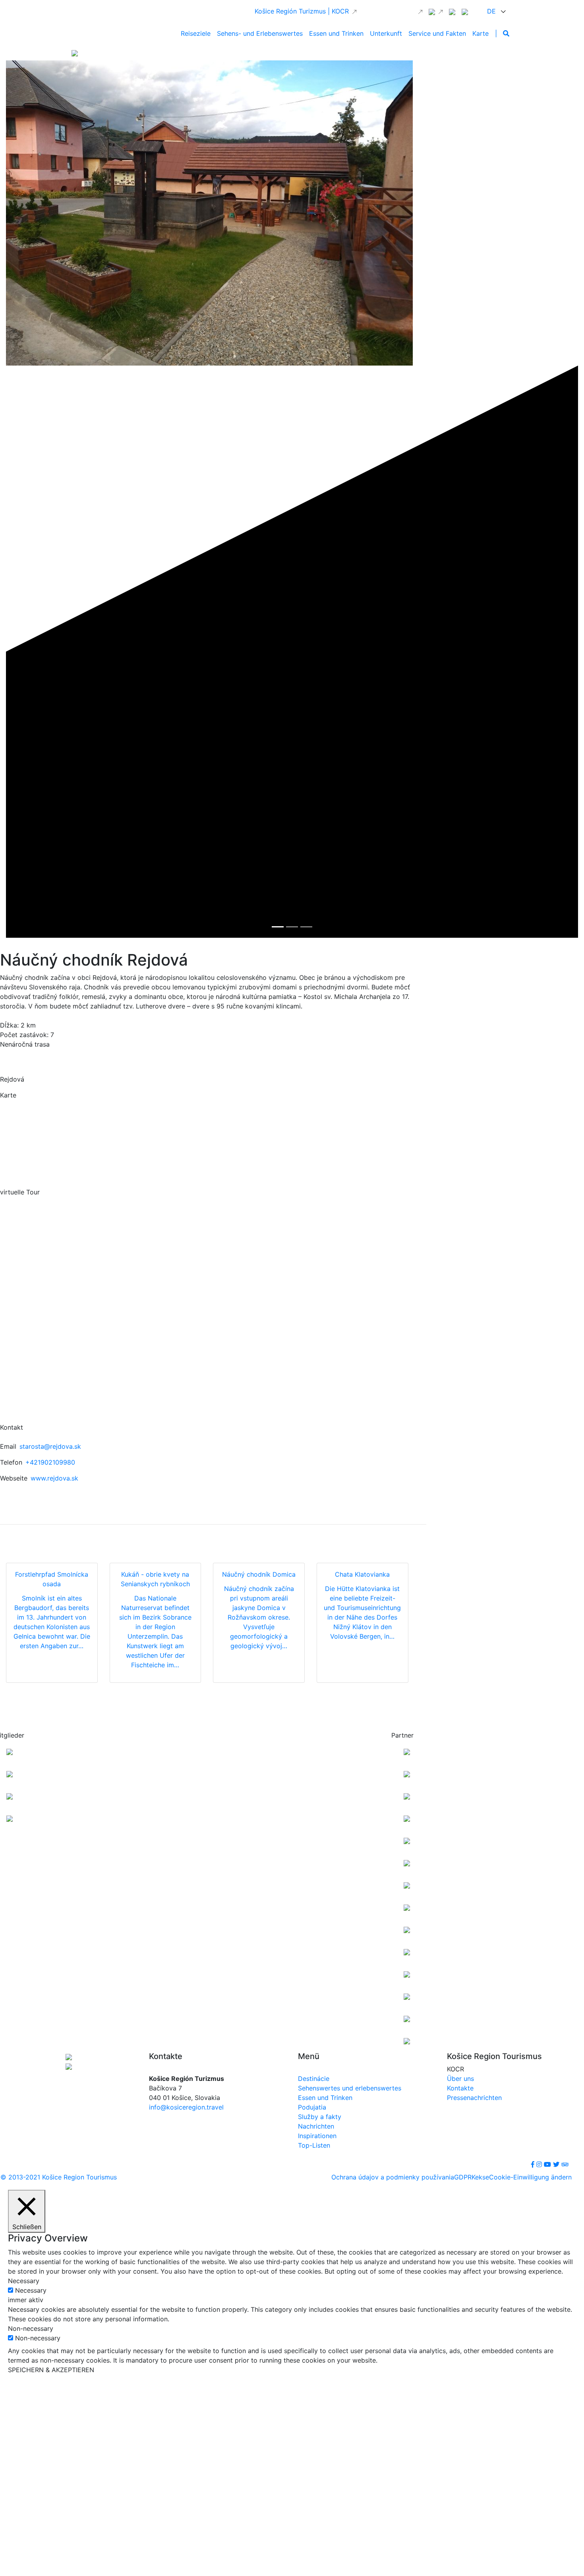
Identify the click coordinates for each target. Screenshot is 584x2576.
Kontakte (460, 2088)
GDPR (463, 2177)
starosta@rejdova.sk (50, 1446)
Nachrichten (316, 2126)
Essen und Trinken (325, 2098)
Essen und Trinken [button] (336, 33)
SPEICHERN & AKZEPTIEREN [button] (51, 2370)
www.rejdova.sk (54, 1478)
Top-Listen (314, 2145)
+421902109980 (50, 1462)
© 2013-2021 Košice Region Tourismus (59, 2177)
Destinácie (314, 2079)
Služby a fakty (320, 2117)
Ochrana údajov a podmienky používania (393, 2177)
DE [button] (492, 11)
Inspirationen (317, 2136)
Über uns (460, 2079)
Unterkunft (386, 33)
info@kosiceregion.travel (186, 2107)
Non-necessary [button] (31, 2328)
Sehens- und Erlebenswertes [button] (260, 33)
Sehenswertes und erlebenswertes (350, 2088)
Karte (481, 33)
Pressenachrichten (474, 2098)
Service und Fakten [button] (437, 33)
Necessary (31, 2290)
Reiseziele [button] (196, 33)
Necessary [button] (24, 2281)
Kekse (480, 2177)
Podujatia (312, 2107)
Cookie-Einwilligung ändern (530, 2177)
